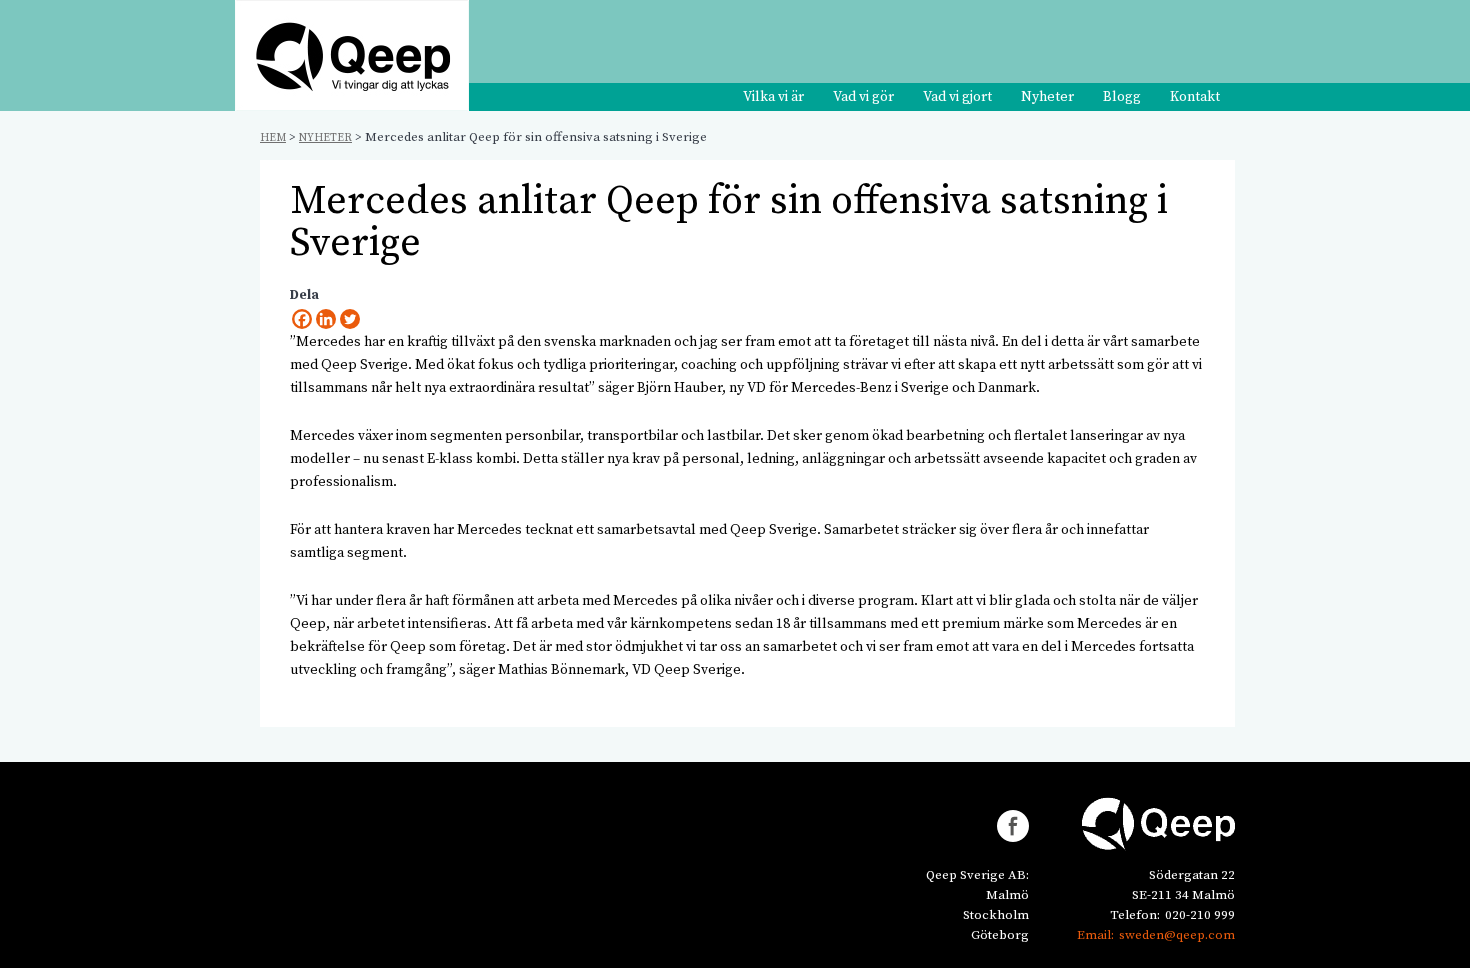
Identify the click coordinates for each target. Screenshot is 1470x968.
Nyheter (1047, 97)
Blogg (1122, 97)
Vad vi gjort (957, 97)
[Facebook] (302, 319)
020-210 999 (1200, 915)
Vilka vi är (773, 97)
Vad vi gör (863, 97)
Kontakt (1195, 97)
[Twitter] (350, 319)
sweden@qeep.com (1177, 935)
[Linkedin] (326, 319)
